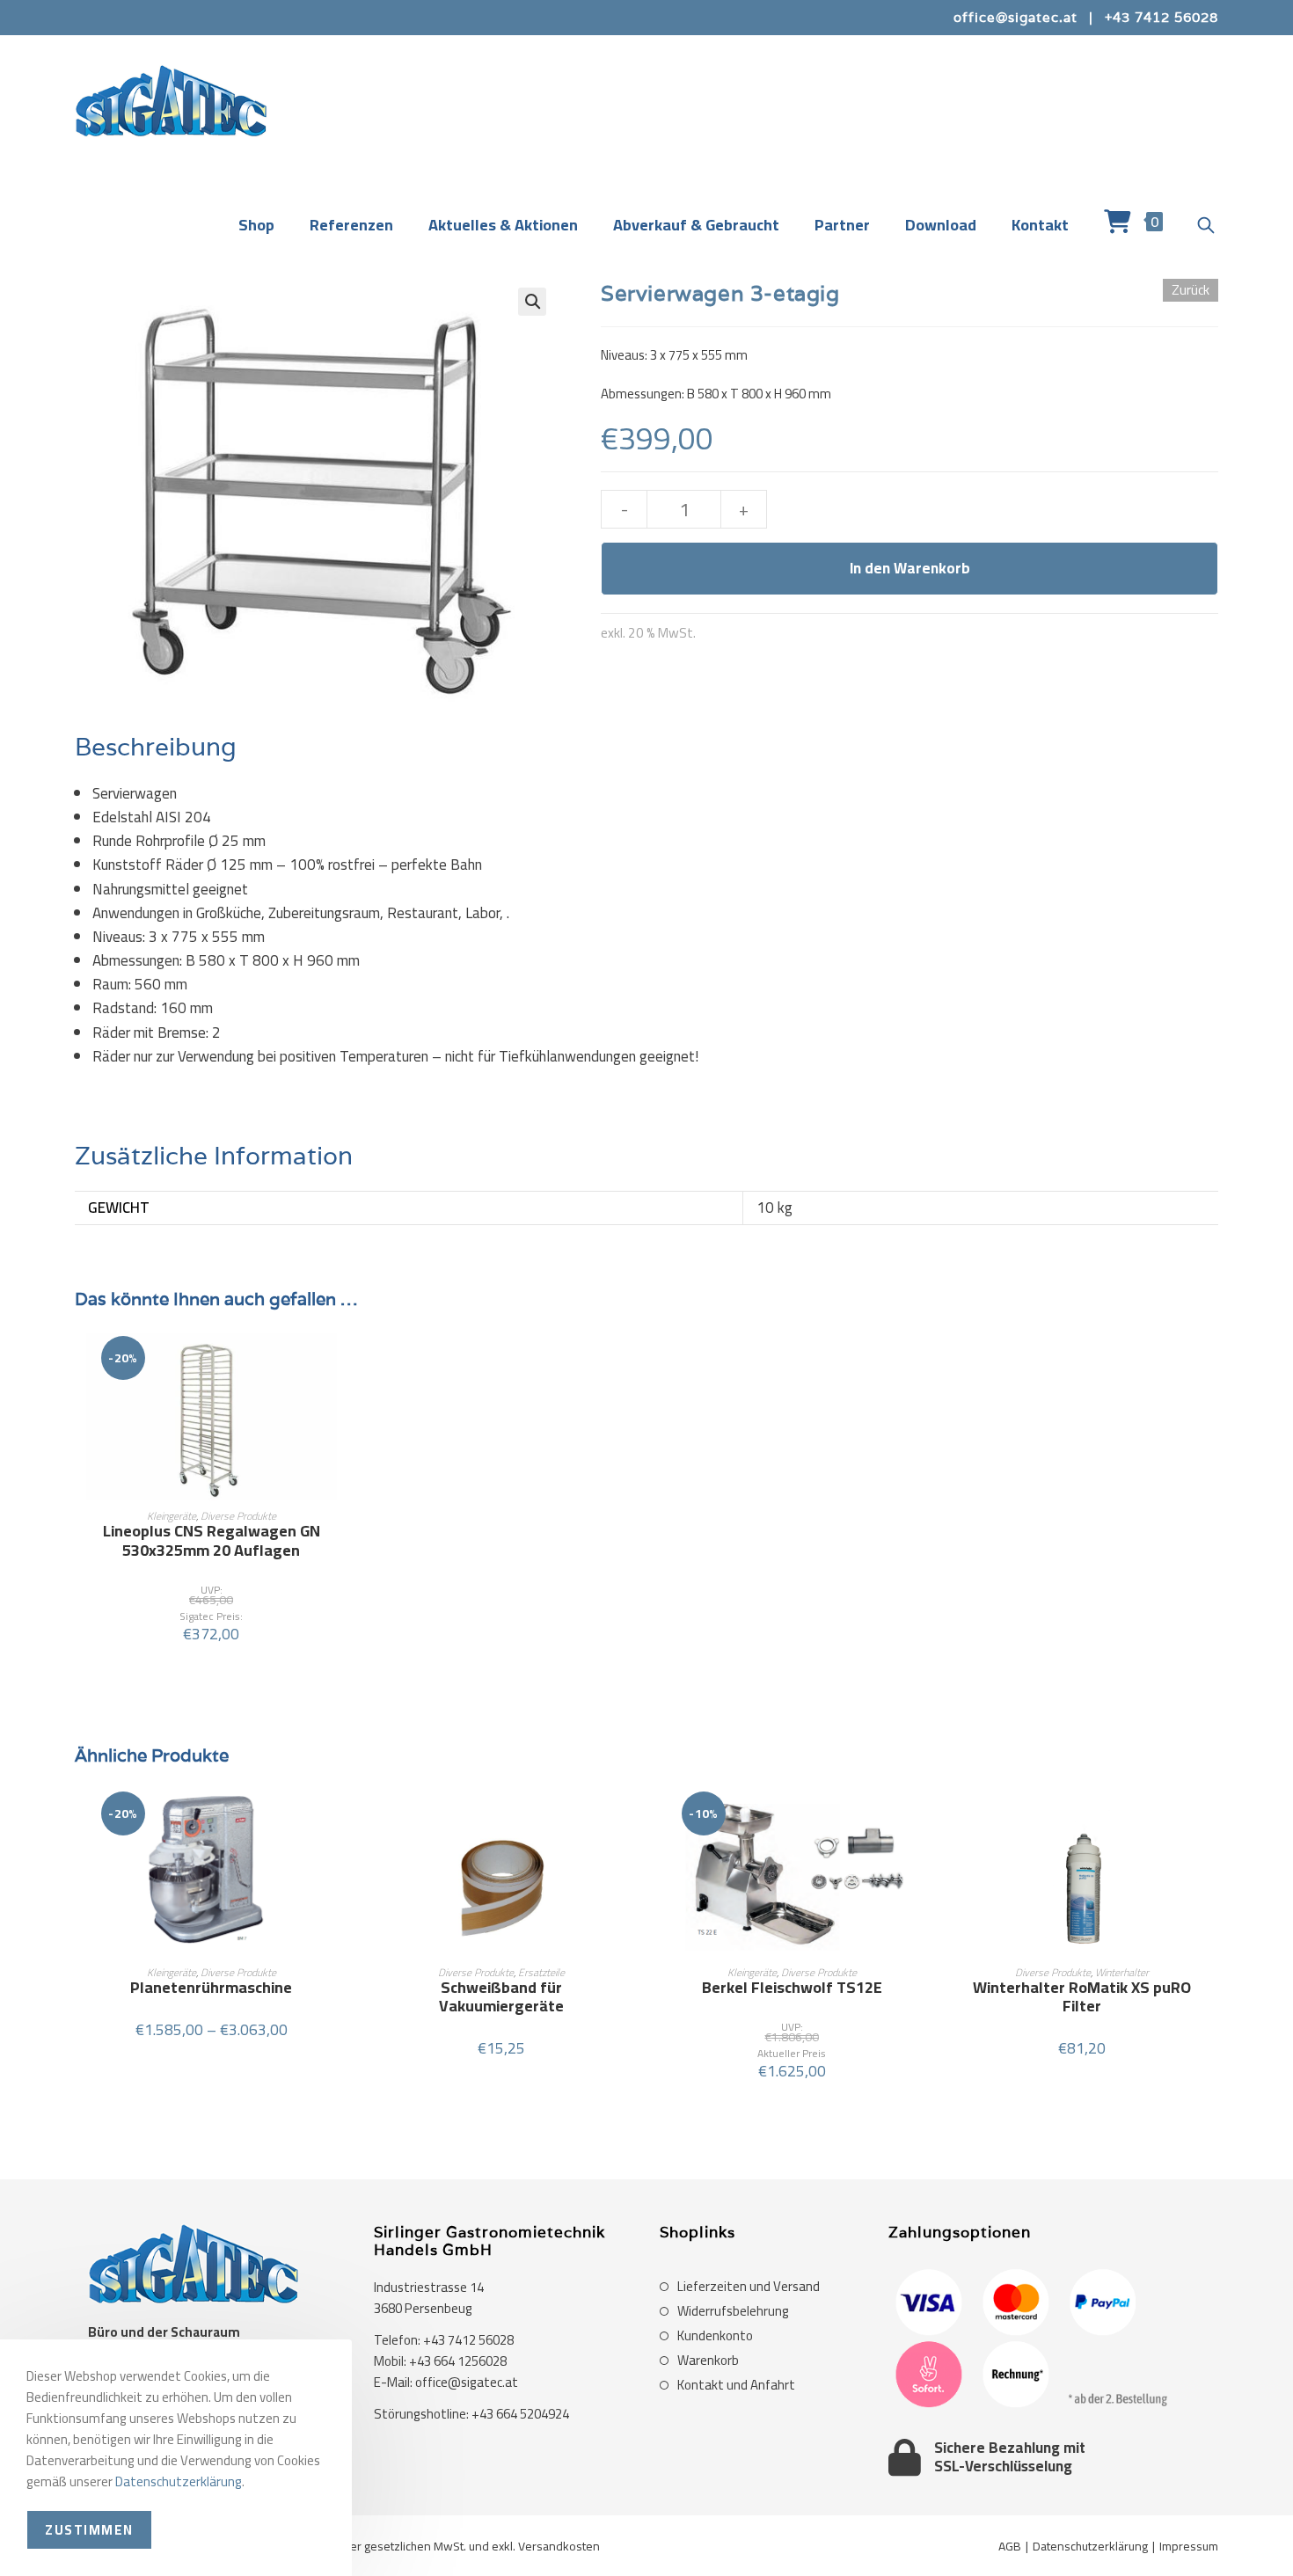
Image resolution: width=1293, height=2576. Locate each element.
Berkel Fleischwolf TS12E (792, 1988)
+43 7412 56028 (1162, 17)
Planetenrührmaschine (211, 1988)
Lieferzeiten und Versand (749, 2287)
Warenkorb (708, 2361)
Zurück (1191, 290)
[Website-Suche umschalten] (1206, 226)
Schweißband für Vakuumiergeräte (501, 1997)
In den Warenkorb (910, 568)
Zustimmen (89, 2530)
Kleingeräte (172, 1516)
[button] (532, 302)
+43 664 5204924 (520, 2414)
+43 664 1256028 (458, 2361)
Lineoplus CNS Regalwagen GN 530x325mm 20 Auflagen (212, 1540)
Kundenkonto (715, 2336)
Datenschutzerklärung (1090, 2546)
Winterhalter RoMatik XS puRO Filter (1082, 1997)
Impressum (1189, 2546)
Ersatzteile (541, 1972)
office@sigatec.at (1015, 17)
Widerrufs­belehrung (733, 2311)
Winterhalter (1122, 1972)
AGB (1010, 2546)
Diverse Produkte (238, 1516)
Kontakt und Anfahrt (736, 2385)
